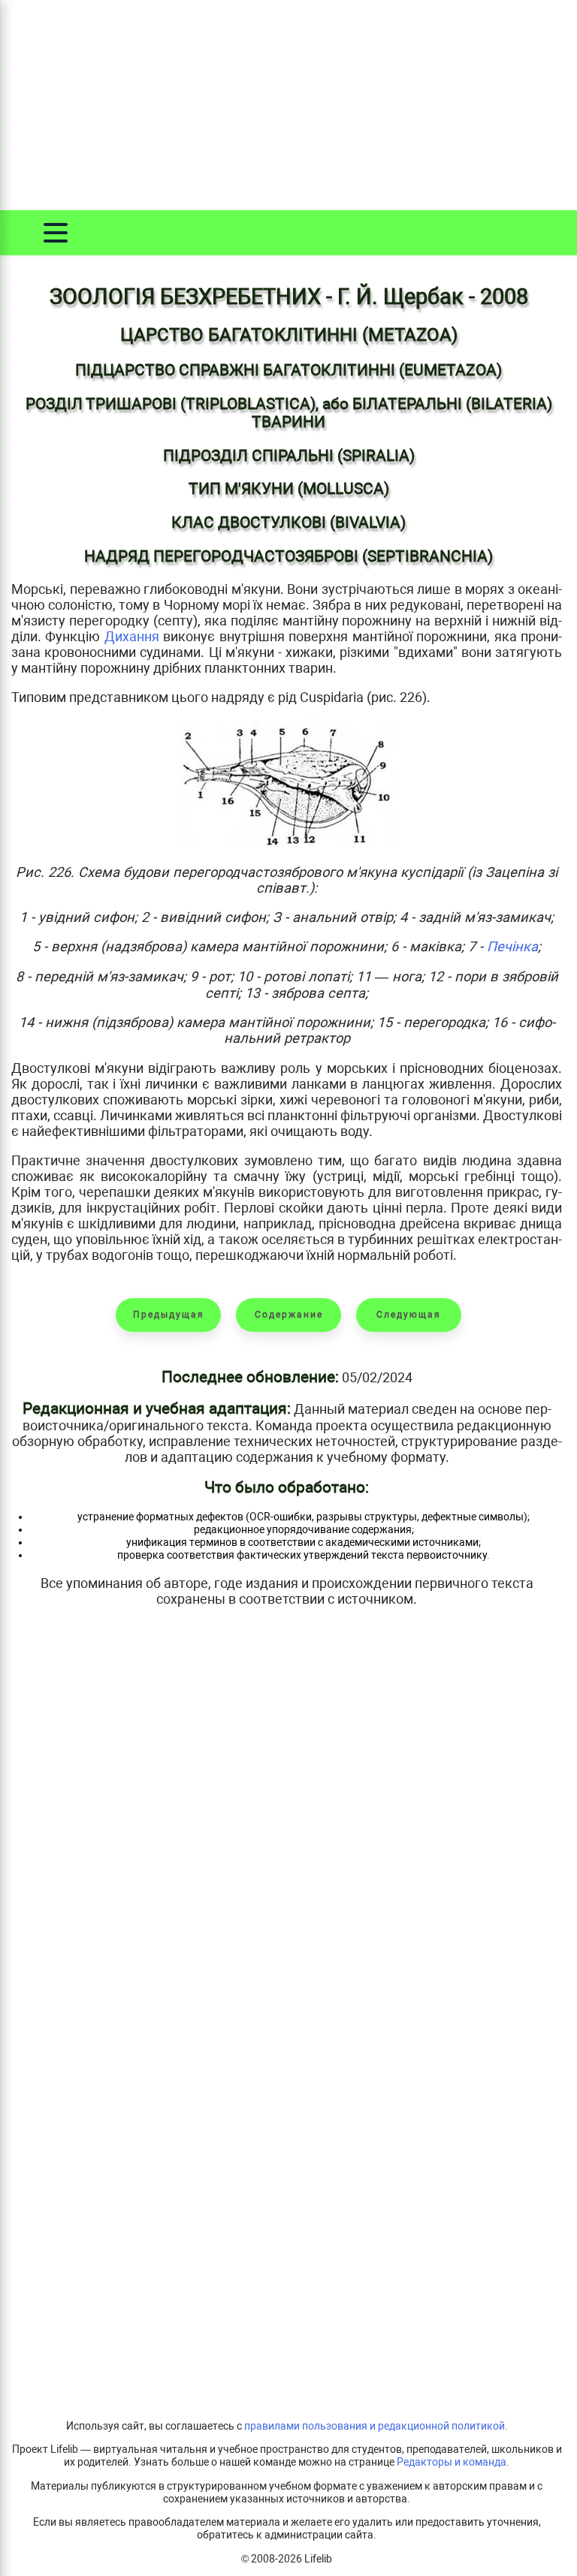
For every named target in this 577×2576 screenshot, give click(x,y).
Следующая (409, 1315)
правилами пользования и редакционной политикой (375, 2426)
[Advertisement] (288, 105)
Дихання (132, 636)
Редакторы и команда (452, 2462)
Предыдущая (169, 1315)
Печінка (512, 946)
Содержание (289, 1315)
